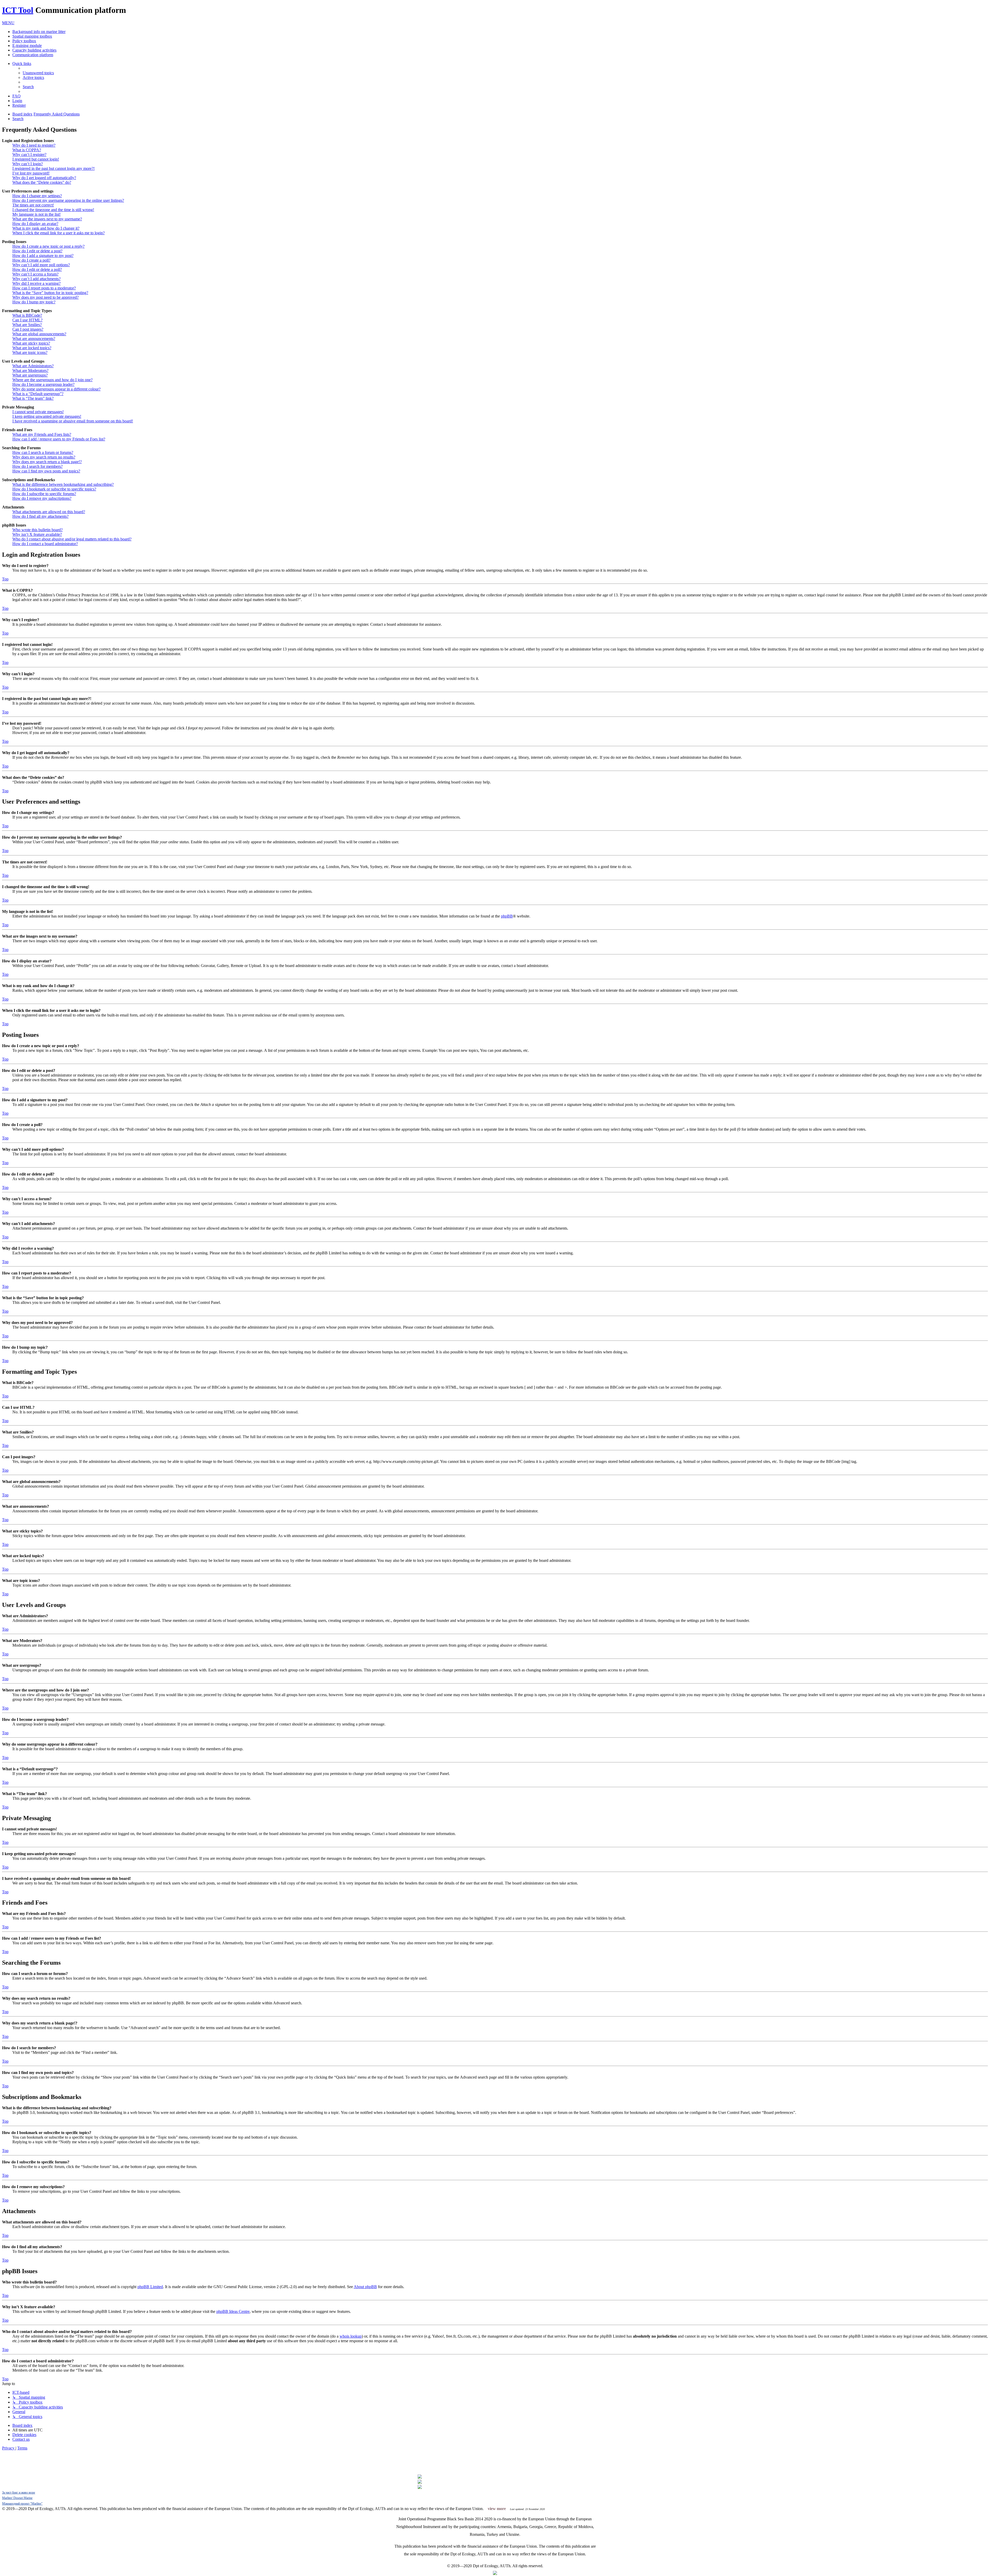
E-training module (27, 45)
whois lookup (351, 2336)
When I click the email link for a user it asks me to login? (59, 233)
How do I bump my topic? (34, 302)
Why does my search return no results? (44, 457)
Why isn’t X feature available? (37, 534)
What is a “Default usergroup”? (38, 394)
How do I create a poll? (31, 260)
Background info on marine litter (39, 32)
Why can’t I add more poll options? (41, 265)
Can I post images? (28, 329)
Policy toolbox (24, 41)
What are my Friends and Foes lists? (42, 434)
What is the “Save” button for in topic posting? (50, 293)
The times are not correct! (33, 205)
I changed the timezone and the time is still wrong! (53, 210)
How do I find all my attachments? (40, 516)
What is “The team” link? (33, 398)
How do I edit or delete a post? (37, 251)
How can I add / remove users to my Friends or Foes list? (59, 439)
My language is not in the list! (36, 214)
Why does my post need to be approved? (46, 297)
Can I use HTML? (27, 320)
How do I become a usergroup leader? (43, 384)
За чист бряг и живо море (19, 2492)
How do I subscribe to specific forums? (44, 494)
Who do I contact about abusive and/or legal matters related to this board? (72, 539)
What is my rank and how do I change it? (46, 228)
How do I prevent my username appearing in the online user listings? (68, 200)
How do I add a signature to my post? (43, 256)
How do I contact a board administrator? (45, 544)
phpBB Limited (150, 2287)
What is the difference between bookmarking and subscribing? (63, 484)
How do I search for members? (38, 466)
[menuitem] (38, 73)
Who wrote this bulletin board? (38, 530)
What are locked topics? (32, 348)
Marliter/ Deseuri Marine (17, 2498)
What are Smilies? (27, 325)
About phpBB (365, 2287)
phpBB (507, 916)
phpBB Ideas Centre (233, 2311)
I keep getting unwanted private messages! (47, 416)
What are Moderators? (30, 370)
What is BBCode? (27, 315)
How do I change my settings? (37, 196)
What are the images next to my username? (47, 219)
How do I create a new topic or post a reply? (48, 246)
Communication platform (33, 55)
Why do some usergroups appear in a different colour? (56, 389)
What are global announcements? (39, 334)
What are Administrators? (33, 366)
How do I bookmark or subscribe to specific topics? (54, 489)
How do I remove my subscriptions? (42, 498)
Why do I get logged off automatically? (44, 178)
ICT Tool (18, 10)
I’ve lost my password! (31, 173)
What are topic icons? (30, 352)
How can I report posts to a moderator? (44, 288)
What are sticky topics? (31, 343)
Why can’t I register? (29, 155)
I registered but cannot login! (36, 159)
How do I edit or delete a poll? (37, 269)
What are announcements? (34, 339)
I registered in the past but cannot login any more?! (53, 168)
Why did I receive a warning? (36, 283)
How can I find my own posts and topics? (46, 471)
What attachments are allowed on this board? (49, 512)
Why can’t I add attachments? (36, 279)
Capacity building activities (34, 50)
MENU (8, 23)
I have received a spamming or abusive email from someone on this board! (73, 421)
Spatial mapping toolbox (32, 36)
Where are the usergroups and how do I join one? (52, 380)
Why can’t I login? (28, 164)
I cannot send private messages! (38, 412)
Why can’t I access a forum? (35, 274)
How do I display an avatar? (35, 224)
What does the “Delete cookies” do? (42, 182)
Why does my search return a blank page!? (47, 462)
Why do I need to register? (34, 145)
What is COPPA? (27, 150)
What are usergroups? (30, 375)
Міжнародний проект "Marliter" (22, 2504)
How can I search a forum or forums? (43, 452)
